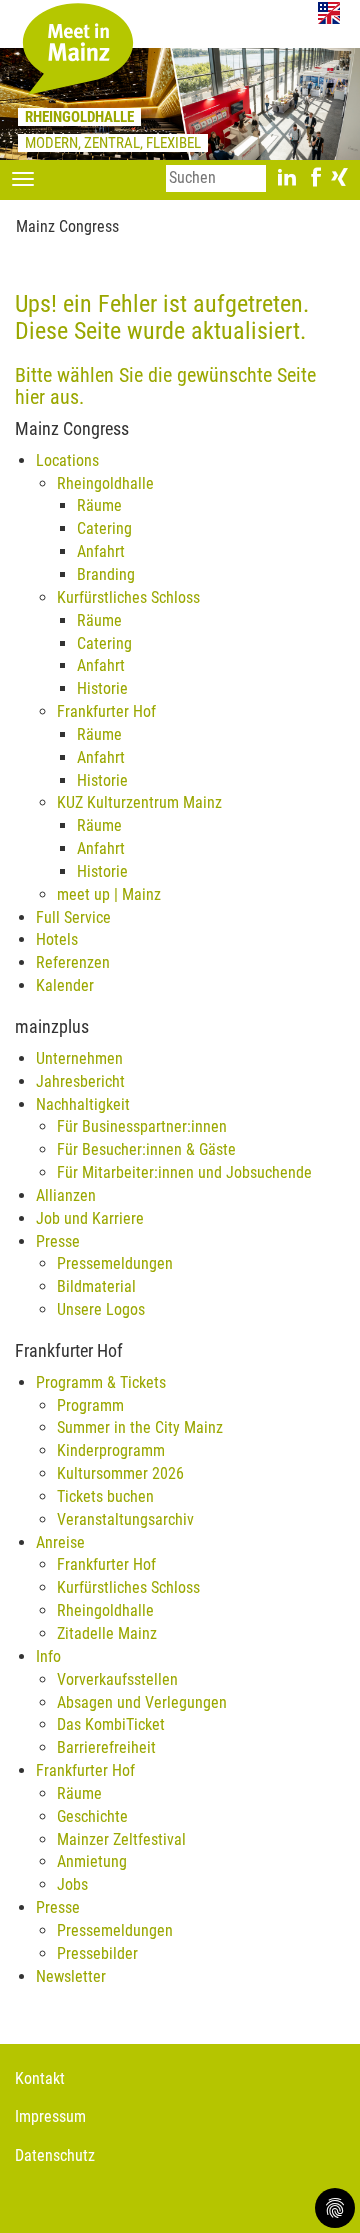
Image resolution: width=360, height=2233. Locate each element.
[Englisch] (329, 12)
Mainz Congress (67, 226)
